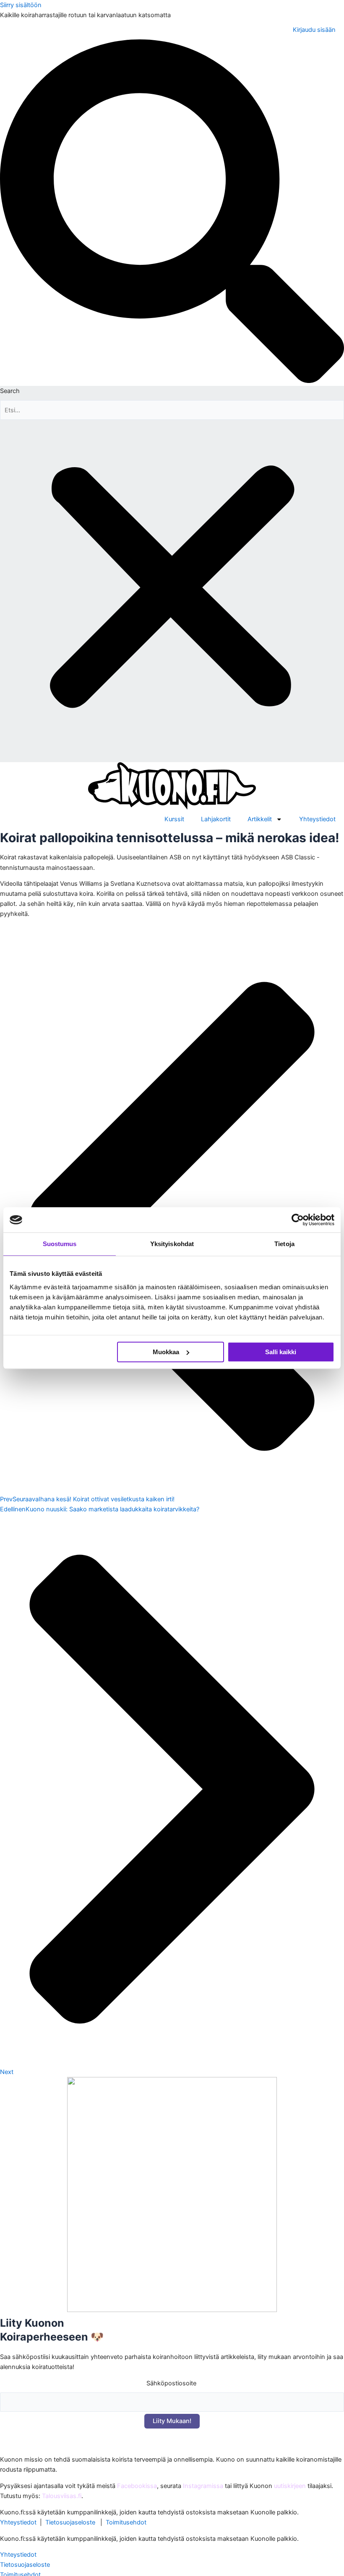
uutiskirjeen (290, 2486)
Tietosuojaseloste (70, 2522)
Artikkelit (260, 819)
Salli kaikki (281, 1352)
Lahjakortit (216, 819)
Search (10, 391)
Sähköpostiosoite (171, 2383)
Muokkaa (166, 1352)
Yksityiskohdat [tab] (172, 1244)
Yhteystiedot (317, 819)
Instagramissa (203, 2486)
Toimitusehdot (126, 2522)
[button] (172, 213)
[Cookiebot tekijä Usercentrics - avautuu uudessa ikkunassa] (298, 1220)
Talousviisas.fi (62, 2496)
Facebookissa (137, 2486)
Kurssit (174, 819)
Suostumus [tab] (60, 1244)
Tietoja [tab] (284, 1244)
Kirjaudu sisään (314, 30)
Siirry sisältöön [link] (21, 5)
